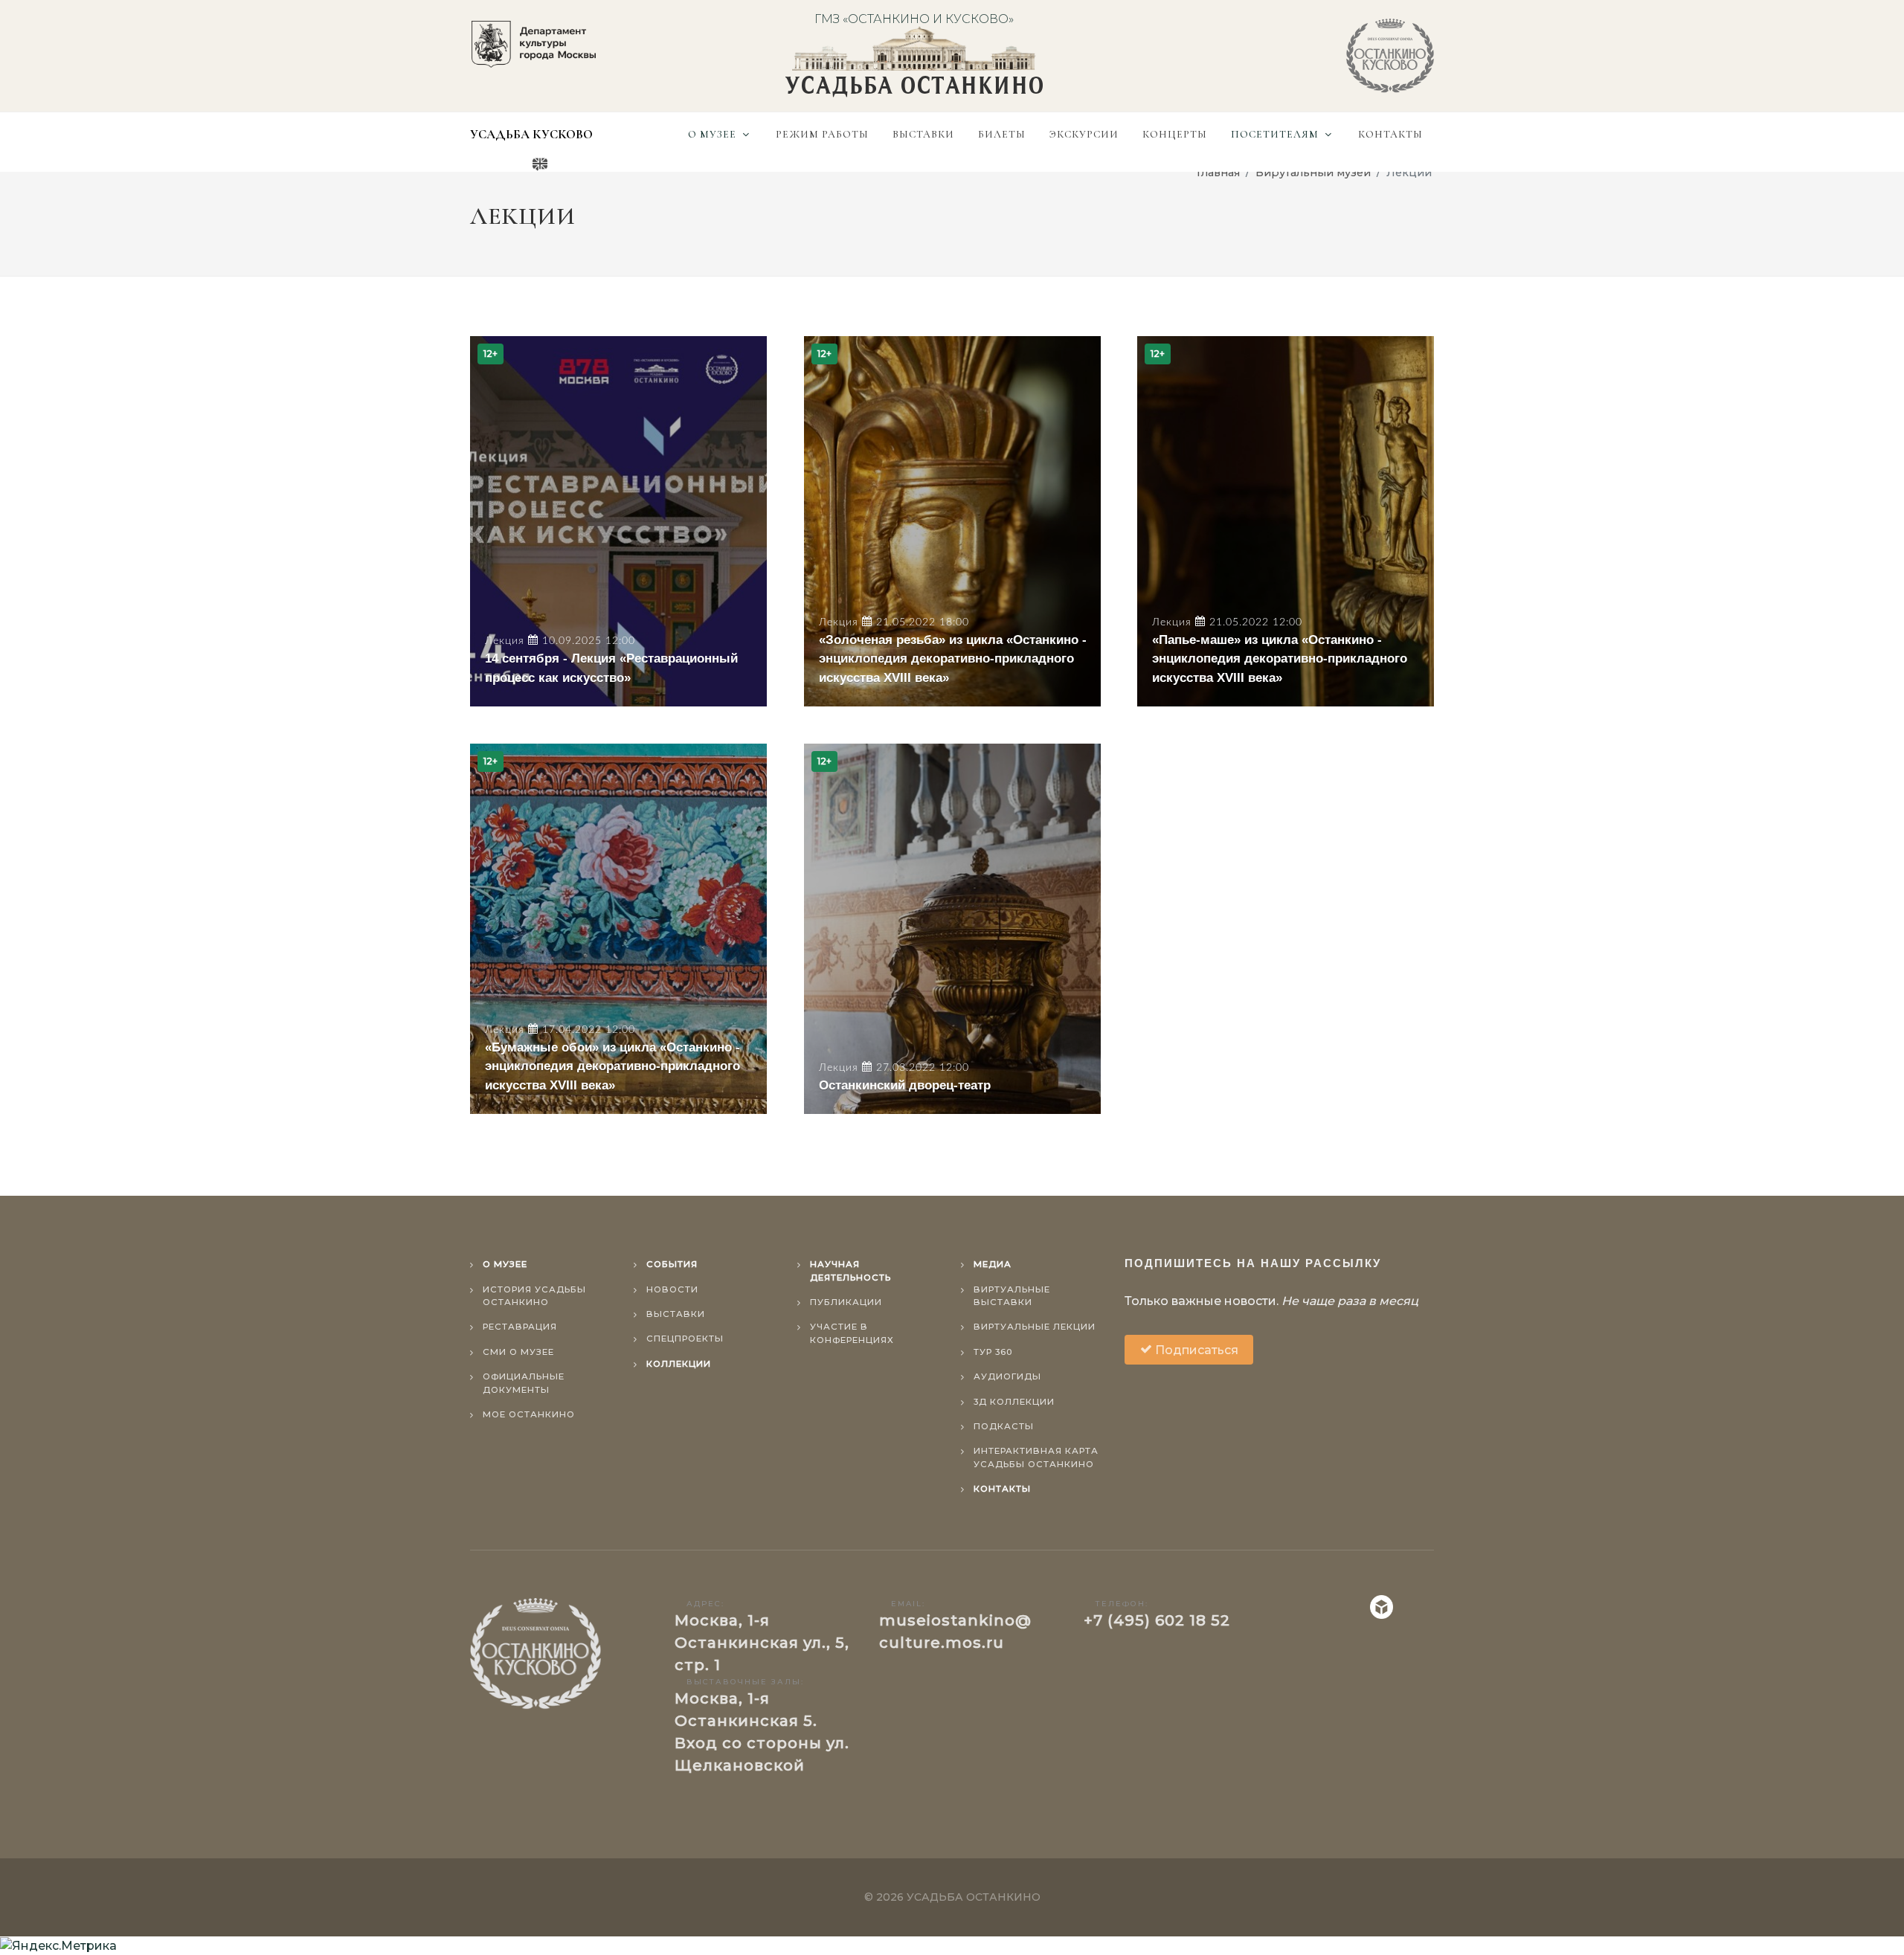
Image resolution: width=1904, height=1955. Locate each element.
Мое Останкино (529, 1414)
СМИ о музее (518, 1352)
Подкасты (1004, 1426)
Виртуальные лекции (1035, 1327)
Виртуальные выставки (1012, 1296)
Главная (1218, 173)
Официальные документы (524, 1383)
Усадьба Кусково (531, 134)
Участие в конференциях (852, 1333)
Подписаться (1195, 1350)
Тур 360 (993, 1352)
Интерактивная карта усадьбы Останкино (1036, 1457)
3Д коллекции (1014, 1402)
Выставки (676, 1314)
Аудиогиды (1007, 1376)
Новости (672, 1289)
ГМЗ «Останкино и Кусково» (914, 19)
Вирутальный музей (1313, 173)
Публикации (846, 1302)
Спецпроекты (685, 1339)
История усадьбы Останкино (534, 1296)
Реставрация (520, 1327)
